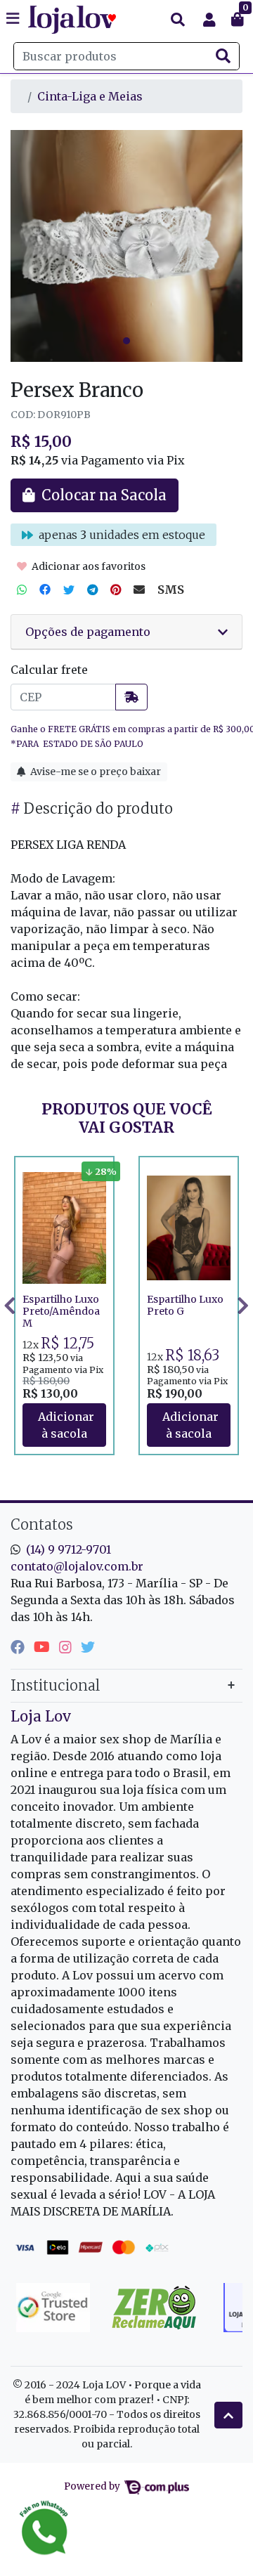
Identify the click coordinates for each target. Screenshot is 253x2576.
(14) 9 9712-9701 (69, 1549)
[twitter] (88, 1647)
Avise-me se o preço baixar (95, 772)
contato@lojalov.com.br (77, 1566)
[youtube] (44, 1647)
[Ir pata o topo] (228, 2415)
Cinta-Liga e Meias (90, 96)
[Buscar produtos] (178, 20)
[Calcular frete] (131, 697)
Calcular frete (49, 670)
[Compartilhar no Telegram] (92, 590)
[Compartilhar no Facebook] (45, 590)
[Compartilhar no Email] (139, 590)
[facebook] (19, 1647)
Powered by (93, 2486)
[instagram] (67, 1647)
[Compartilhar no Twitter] (69, 590)
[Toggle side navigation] (14, 19)
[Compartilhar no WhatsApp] (22, 590)
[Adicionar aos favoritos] (40, 1169)
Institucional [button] (55, 1685)
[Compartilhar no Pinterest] (116, 590)
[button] (209, 20)
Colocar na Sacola (64, 1425)
